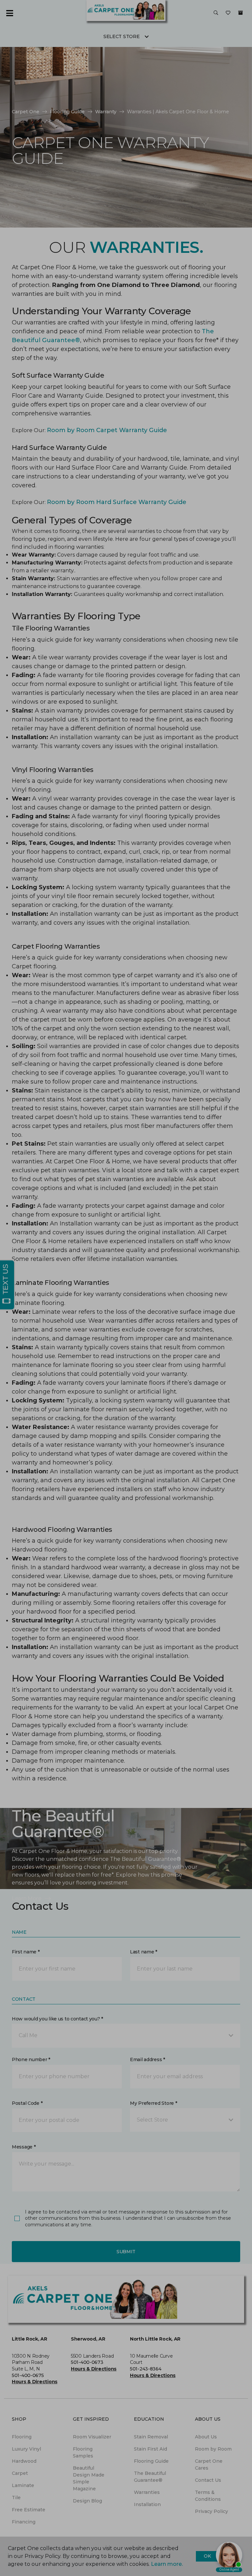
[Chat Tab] (126, 1288)
